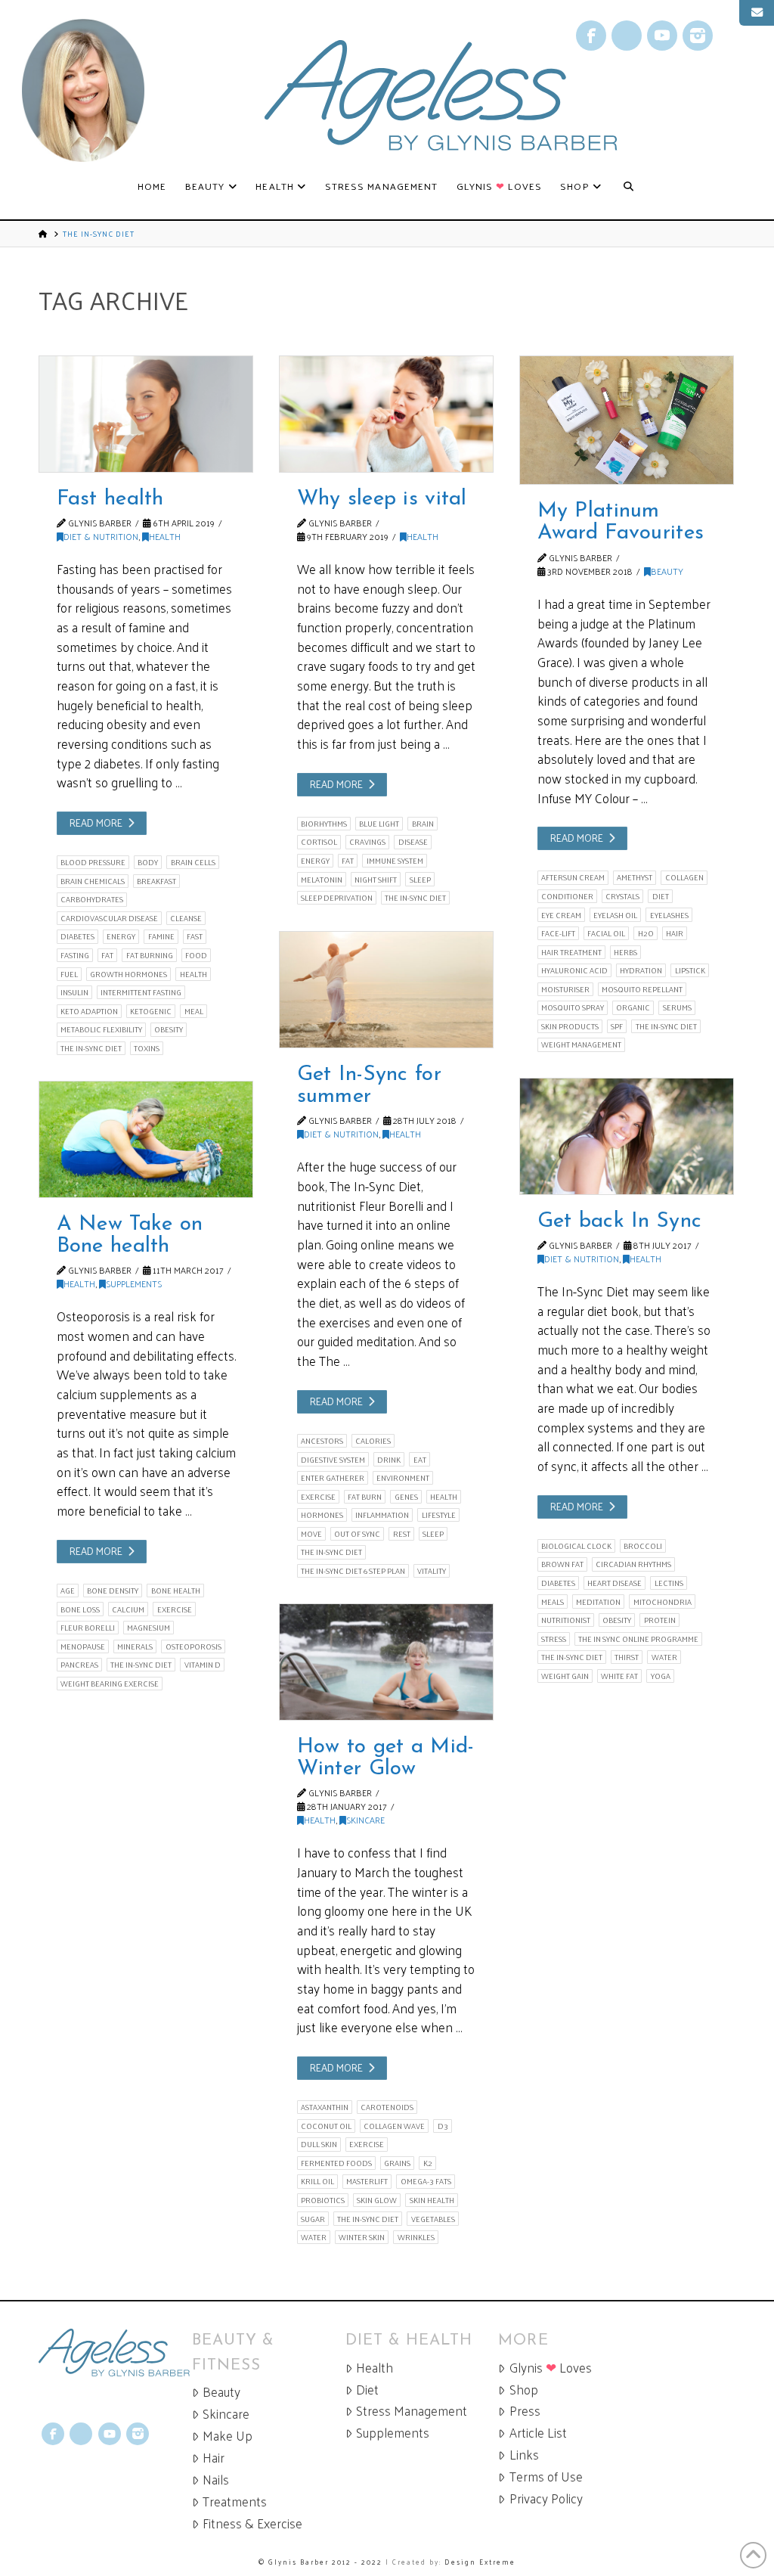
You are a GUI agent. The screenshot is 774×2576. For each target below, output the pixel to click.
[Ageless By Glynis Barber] (115, 2353)
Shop (524, 2390)
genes (406, 1497)
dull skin (319, 2144)
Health (165, 536)
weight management (581, 1044)
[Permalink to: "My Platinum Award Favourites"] (627, 420)
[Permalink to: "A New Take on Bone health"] (146, 1139)
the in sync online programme (638, 1639)
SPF (617, 1026)
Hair (214, 2458)
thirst (627, 1657)
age (68, 1591)
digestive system (333, 1459)
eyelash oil (615, 915)
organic (633, 1007)
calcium (128, 1609)
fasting (75, 955)
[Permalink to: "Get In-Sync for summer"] (386, 990)
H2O (646, 933)
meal (194, 1011)
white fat (619, 1676)
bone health (176, 1591)
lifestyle (439, 1515)
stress (554, 1639)
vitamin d (203, 1665)
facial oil (606, 933)
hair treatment (571, 952)
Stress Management (412, 2411)
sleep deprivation (337, 898)
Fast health (110, 499)
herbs (625, 952)
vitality (432, 1571)
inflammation (382, 1515)
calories (373, 1441)
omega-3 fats (426, 2181)
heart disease (615, 1583)
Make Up (228, 2436)
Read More (96, 822)
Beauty (667, 571)
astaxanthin (325, 2107)
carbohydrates (92, 899)
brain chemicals (93, 881)
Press (525, 2411)
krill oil (317, 2181)
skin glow (377, 2200)
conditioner (567, 896)
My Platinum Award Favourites (621, 522)
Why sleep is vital (382, 499)
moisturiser (565, 989)
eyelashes (669, 915)
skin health (432, 2200)
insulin (74, 992)
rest (402, 1534)
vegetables (433, 2219)
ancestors (322, 1441)
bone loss (80, 1609)
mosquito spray (573, 1007)
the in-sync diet (91, 1048)
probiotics (323, 2200)
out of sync (357, 1534)
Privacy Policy (546, 2498)
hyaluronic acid (574, 970)
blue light (379, 824)
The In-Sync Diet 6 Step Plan (353, 1571)
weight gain (565, 1676)
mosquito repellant (642, 989)
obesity (169, 1029)
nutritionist (566, 1620)
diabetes (77, 936)
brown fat (562, 1564)
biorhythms (324, 824)
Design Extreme (480, 2562)
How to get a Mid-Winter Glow (386, 1758)
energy (121, 936)
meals (553, 1601)
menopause (83, 1646)
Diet (367, 2390)
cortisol (319, 842)
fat (107, 955)
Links (524, 2455)
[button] (757, 13)
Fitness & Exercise (252, 2523)
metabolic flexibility (101, 1029)
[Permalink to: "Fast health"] (146, 414)
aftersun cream (573, 877)
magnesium (149, 1628)
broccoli (643, 1546)
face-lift (558, 933)
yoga (661, 1676)
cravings (367, 842)
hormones (322, 1515)
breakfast (156, 881)
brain (423, 824)
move (311, 1534)
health (193, 974)
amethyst (635, 877)
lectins (669, 1583)
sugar (313, 2219)
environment (403, 1478)
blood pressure (93, 862)
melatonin (322, 879)
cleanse (186, 918)
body (148, 862)
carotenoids (387, 2107)
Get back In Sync (620, 1221)
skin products (570, 1026)
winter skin (362, 2237)
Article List (538, 2433)
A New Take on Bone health (130, 1235)
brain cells (193, 862)
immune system (395, 861)
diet (661, 896)
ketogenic (151, 1011)
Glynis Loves (551, 2368)
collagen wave (394, 2126)
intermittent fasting (141, 992)
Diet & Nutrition (101, 536)
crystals (622, 896)
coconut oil (326, 2126)
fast (195, 936)
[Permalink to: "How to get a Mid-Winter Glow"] (386, 1662)
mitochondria (663, 1601)
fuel (69, 974)
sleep (420, 879)
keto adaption (89, 1011)
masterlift (367, 2181)
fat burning (150, 955)
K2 (428, 2163)
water (664, 1657)
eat (420, 1459)
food (196, 955)
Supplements (134, 1283)
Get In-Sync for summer (369, 1086)
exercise (318, 1497)
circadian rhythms (633, 1564)
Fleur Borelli (88, 1628)
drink (389, 1459)
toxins (147, 1048)
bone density (113, 1591)
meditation (598, 1601)
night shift (376, 879)
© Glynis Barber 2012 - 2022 (320, 2562)
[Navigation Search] (628, 187)
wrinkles (416, 2237)
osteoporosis (193, 1646)
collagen (684, 877)
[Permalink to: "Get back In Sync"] (627, 1136)
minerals (135, 1646)
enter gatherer (333, 1478)
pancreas (79, 1665)
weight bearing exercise (110, 1684)
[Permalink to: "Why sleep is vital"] (386, 414)
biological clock (576, 1546)
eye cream (561, 915)
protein (660, 1620)
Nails (216, 2480)
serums (677, 1007)
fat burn (365, 1497)
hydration (641, 970)
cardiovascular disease (109, 918)
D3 (443, 2126)
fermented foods (336, 2163)
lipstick (690, 970)
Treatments (235, 2502)
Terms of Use (546, 2477)
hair (675, 933)
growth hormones (128, 974)
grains (397, 2163)
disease (413, 842)
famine (161, 936)
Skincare (365, 1820)
